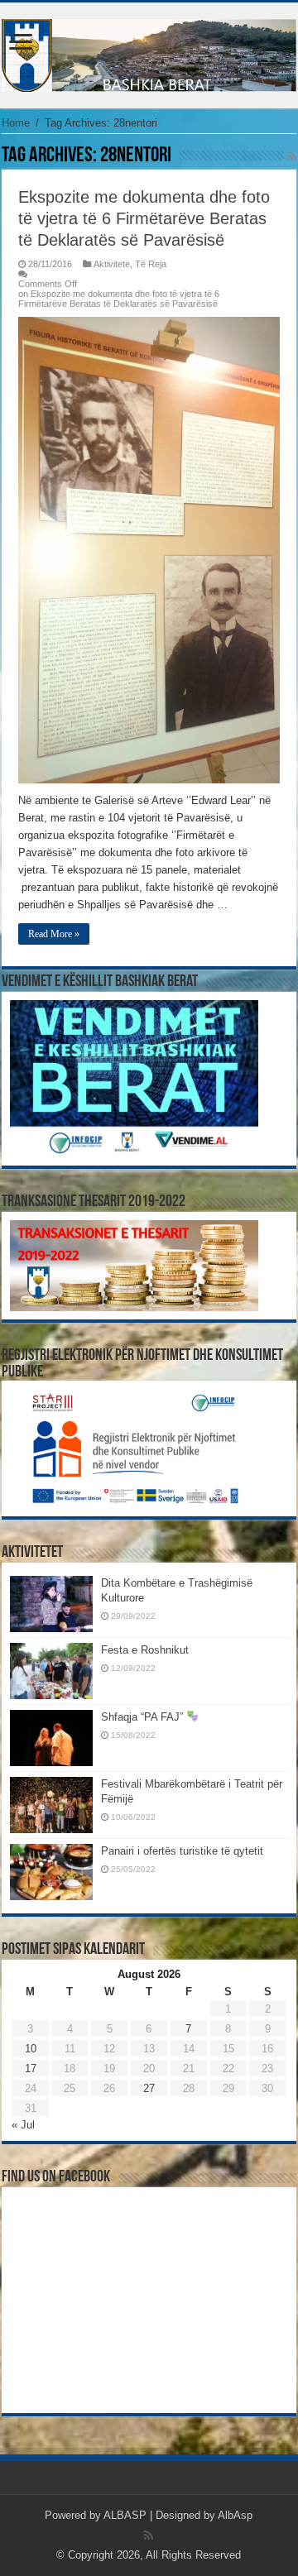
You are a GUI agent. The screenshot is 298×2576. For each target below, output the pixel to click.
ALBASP (125, 2515)
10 (31, 2049)
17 (31, 2068)
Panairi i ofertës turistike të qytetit (182, 1851)
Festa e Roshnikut (145, 1650)
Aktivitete (112, 264)
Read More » (54, 934)
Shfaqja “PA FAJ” (144, 1717)
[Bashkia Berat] (149, 52)
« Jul (23, 2125)
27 (149, 2088)
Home (16, 123)
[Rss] (149, 2535)
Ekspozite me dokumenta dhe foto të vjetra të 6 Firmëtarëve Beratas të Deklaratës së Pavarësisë (144, 218)
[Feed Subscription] (292, 156)
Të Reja (151, 264)
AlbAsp (235, 2515)
